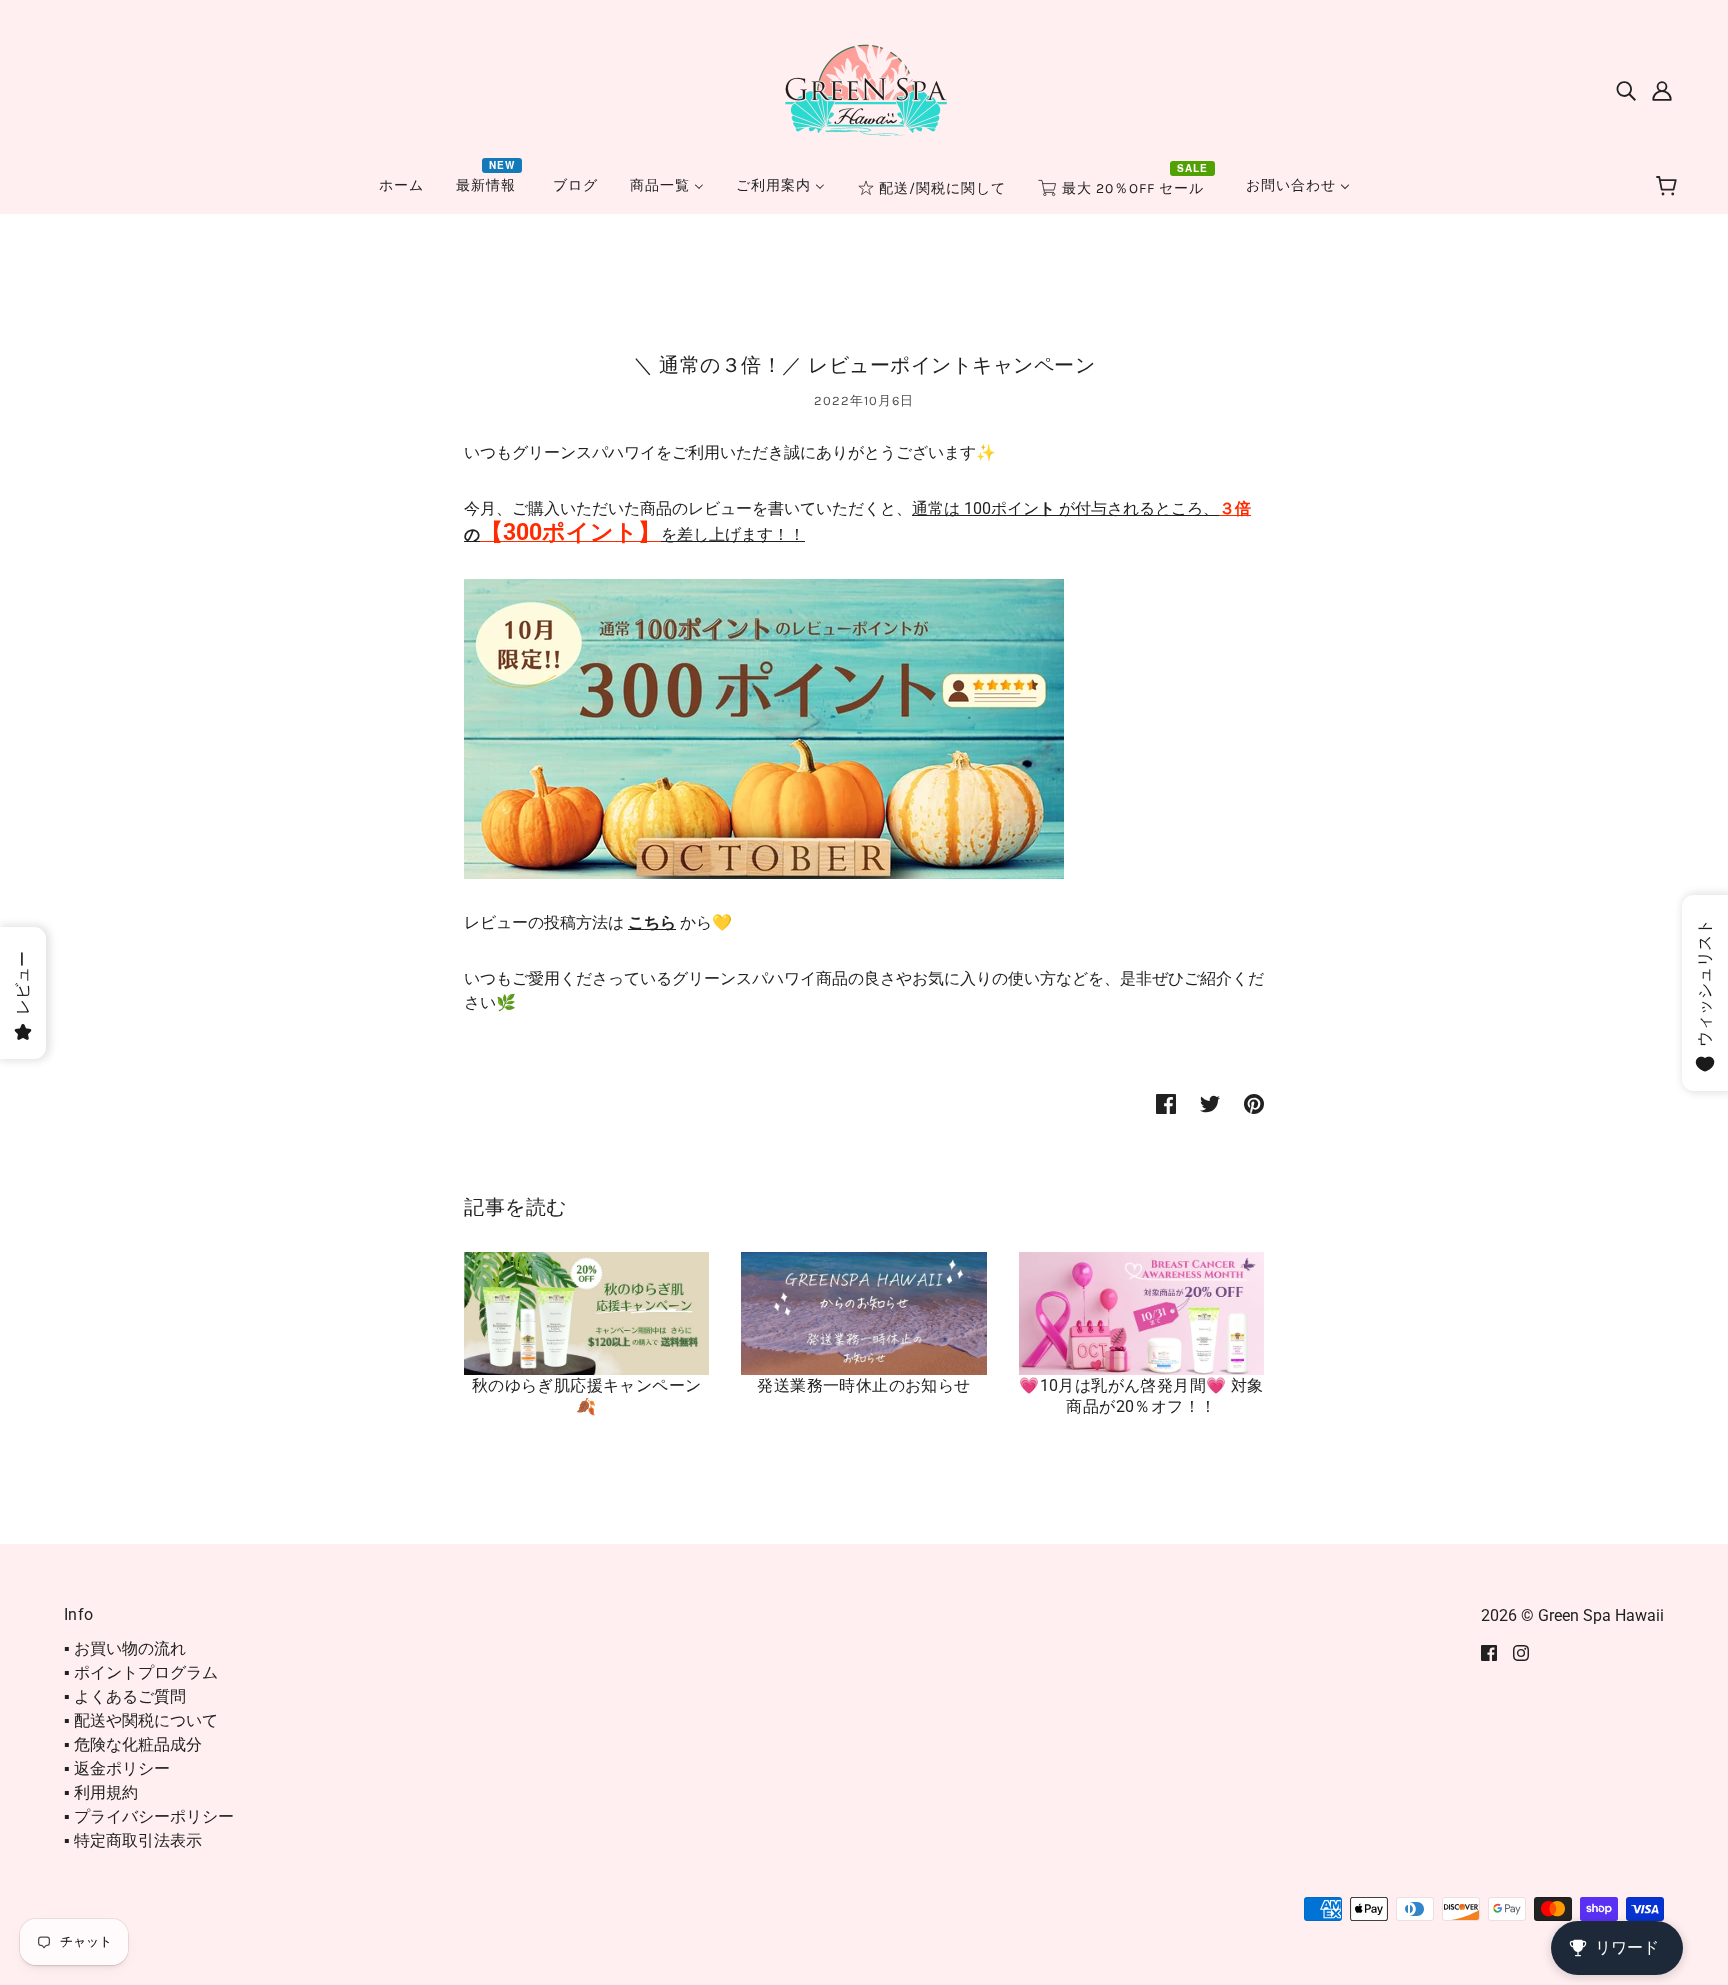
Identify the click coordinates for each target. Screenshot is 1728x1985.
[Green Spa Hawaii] (864, 88)
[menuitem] (401, 185)
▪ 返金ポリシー (117, 1768)
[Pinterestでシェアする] (1254, 1103)
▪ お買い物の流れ (125, 1648)
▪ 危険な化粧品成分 (133, 1744)
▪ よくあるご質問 (125, 1696)
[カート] (1669, 187)
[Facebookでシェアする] (1166, 1103)
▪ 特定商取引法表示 (133, 1840)
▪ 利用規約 (101, 1792)
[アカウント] (1662, 90)
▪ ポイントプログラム (141, 1672)
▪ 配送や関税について (141, 1720)
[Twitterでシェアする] (1210, 1103)
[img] (1626, 90)
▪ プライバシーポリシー (149, 1816)
